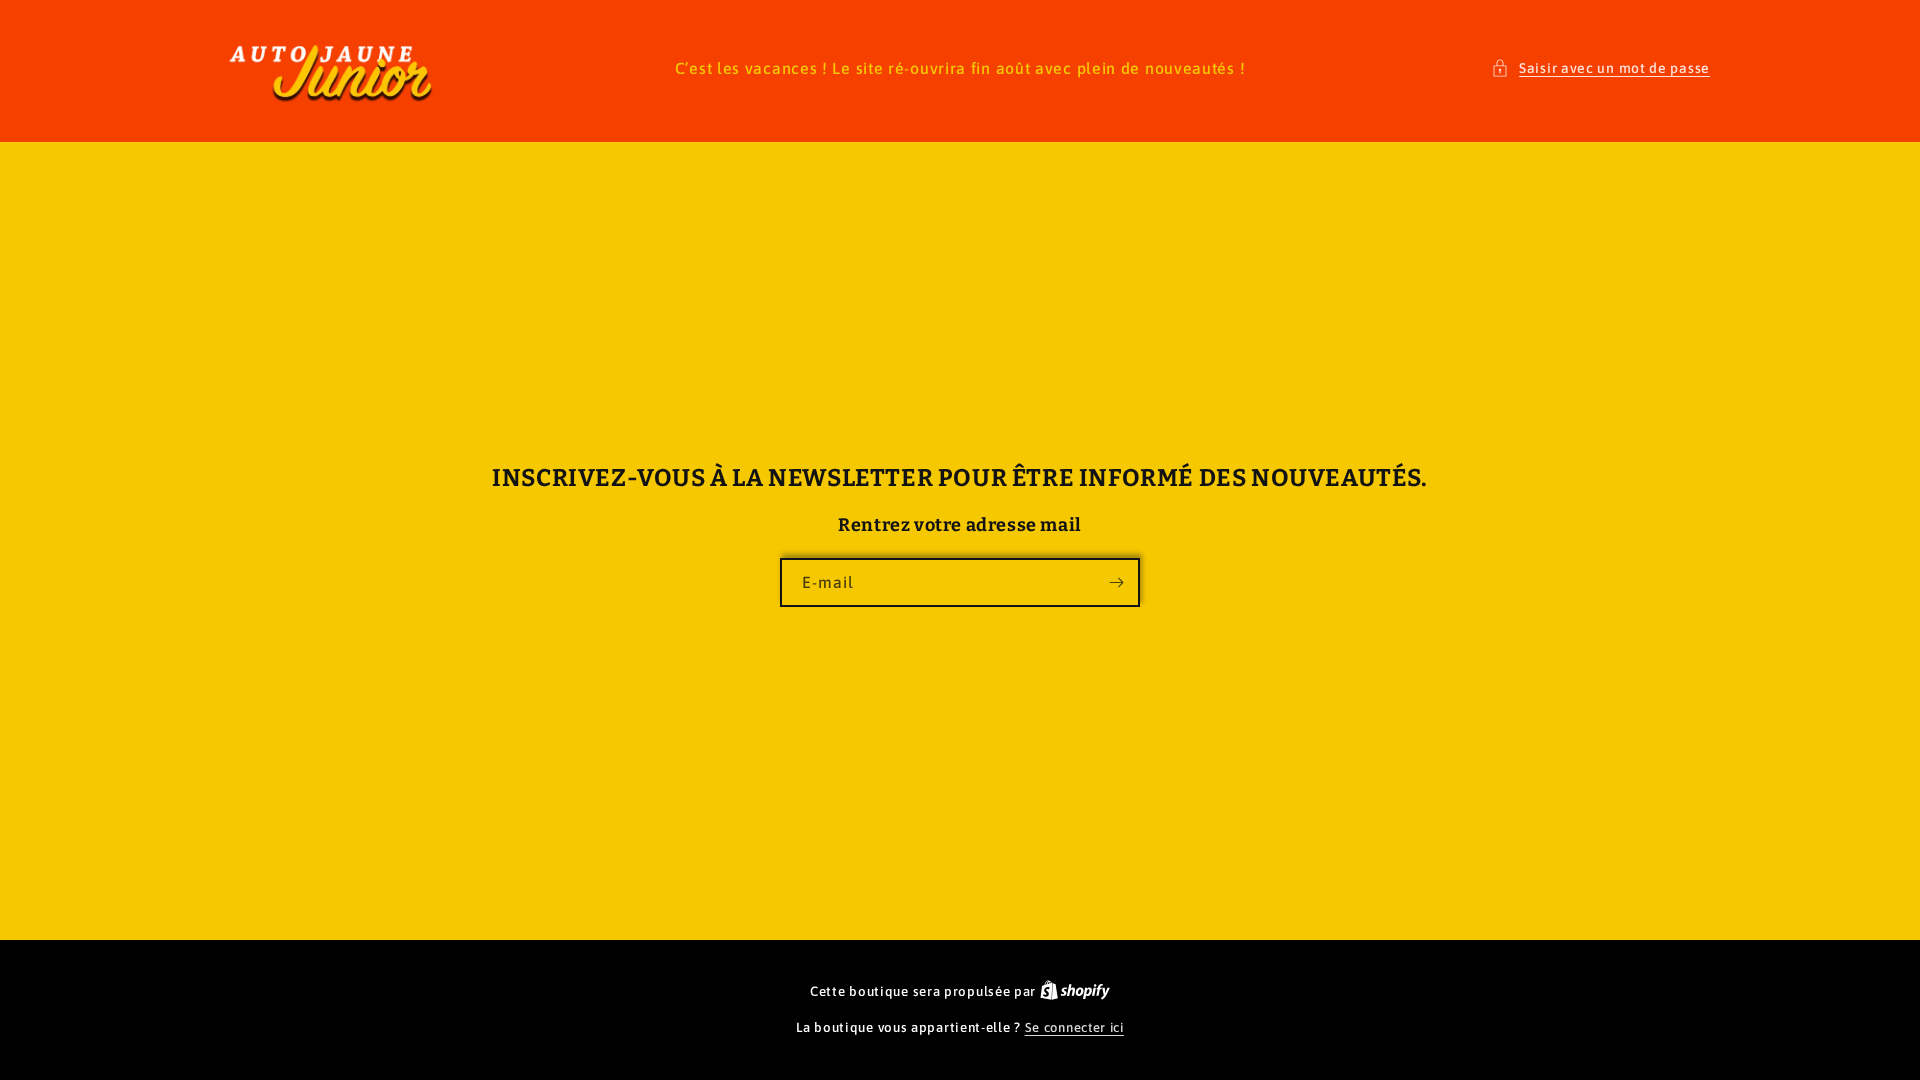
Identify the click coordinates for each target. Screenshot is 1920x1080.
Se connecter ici (1074, 1027)
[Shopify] (1075, 991)
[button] (1600, 68)
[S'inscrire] (1116, 582)
